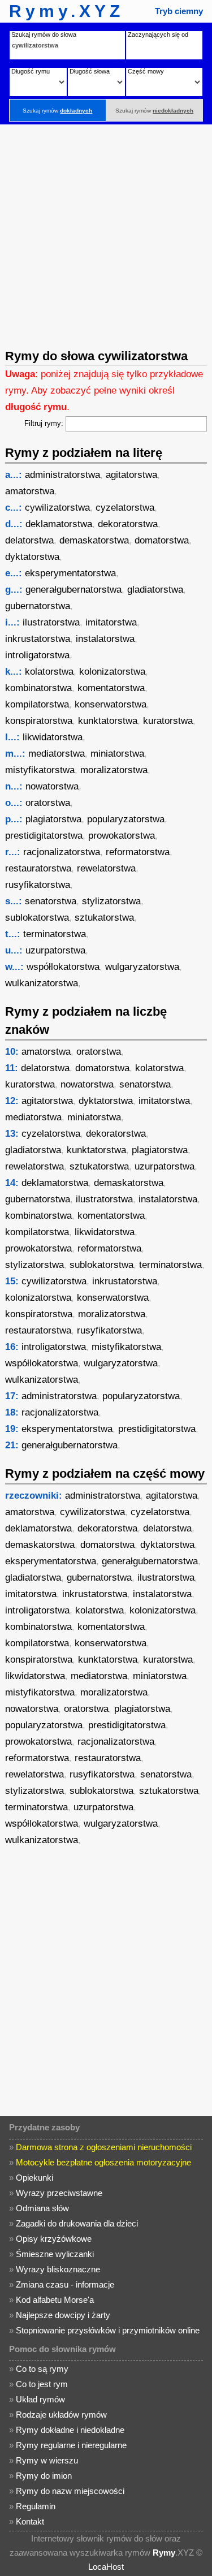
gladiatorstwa (155, 590)
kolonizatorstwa (112, 672)
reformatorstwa (138, 852)
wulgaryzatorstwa (142, 967)
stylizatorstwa (111, 901)
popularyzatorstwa (126, 819)
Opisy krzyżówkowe (54, 2239)
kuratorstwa (168, 721)
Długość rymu (31, 71)
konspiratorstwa (39, 721)
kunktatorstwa (108, 721)
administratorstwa (62, 475)
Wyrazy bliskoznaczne (58, 2269)
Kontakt (30, 2521)
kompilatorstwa (37, 704)
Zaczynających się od (158, 34)
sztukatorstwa (104, 918)
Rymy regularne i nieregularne (71, 2445)
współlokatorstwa (63, 967)
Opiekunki (34, 2178)
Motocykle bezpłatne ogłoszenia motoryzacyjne (103, 2162)
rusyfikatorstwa (38, 885)
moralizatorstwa (114, 770)
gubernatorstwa (38, 606)
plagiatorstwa (53, 819)
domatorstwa (162, 540)
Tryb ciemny (179, 11)
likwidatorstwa (53, 737)
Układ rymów (40, 2399)
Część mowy (146, 71)
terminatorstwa (55, 934)
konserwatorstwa (111, 704)
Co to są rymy (42, 2369)
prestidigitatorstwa (44, 836)
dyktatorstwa (32, 557)
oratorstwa (48, 803)
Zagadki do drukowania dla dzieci (77, 2223)
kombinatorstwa (38, 688)
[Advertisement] (106, 236)
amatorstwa (30, 491)
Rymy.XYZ (66, 11)
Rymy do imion (44, 2476)
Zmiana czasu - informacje (65, 2284)
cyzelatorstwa (125, 508)
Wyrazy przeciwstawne (59, 2193)
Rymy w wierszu (47, 2460)
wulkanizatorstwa (42, 983)
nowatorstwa (52, 786)
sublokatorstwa (37, 918)
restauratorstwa (38, 868)
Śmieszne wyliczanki (55, 2254)
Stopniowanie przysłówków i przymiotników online (108, 2330)
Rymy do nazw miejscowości (70, 2491)
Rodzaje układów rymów (61, 2415)
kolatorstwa (49, 672)
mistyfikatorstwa (40, 770)
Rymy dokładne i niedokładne (70, 2430)
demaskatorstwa (94, 540)
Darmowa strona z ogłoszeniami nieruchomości (104, 2147)
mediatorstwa (57, 754)
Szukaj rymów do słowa (44, 34)
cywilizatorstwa (57, 508)
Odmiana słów (42, 2208)
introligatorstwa (37, 655)
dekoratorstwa (128, 524)
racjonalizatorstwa (62, 852)
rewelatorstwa (106, 868)
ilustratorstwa (51, 622)
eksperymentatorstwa (70, 573)
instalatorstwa (105, 639)
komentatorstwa (111, 688)
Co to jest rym (42, 2384)
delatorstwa (29, 540)
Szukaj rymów (57, 111)
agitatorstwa (131, 475)
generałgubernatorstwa (73, 590)
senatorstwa (51, 901)
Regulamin (36, 2506)
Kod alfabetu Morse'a (55, 2300)
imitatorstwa (111, 622)
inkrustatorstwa (38, 639)
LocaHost (106, 2567)
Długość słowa (90, 71)
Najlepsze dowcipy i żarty (63, 2315)
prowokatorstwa (122, 836)
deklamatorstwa (59, 524)
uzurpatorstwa (55, 950)
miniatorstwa (117, 754)
